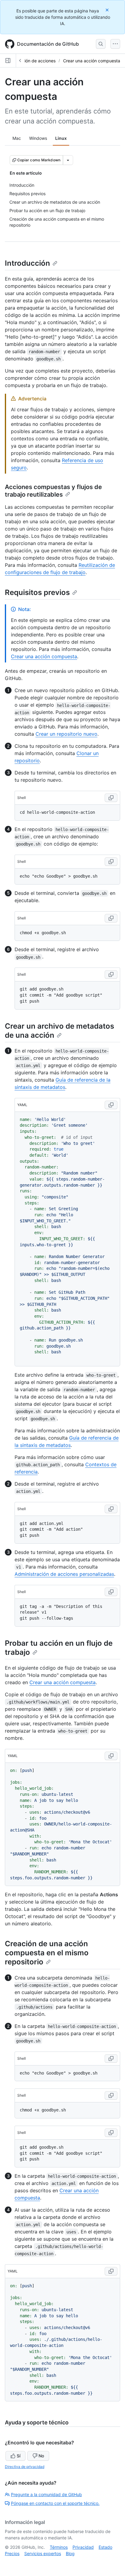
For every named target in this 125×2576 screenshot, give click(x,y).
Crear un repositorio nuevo (66, 734)
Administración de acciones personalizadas (64, 1574)
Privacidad (83, 2547)
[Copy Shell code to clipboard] (111, 798)
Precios (12, 2553)
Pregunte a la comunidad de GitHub (46, 2494)
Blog (70, 2553)
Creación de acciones (34, 61)
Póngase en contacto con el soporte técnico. (55, 2503)
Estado (105, 2547)
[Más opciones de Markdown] (68, 160)
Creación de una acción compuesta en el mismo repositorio (47, 1953)
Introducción (27, 263)
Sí (19, 2456)
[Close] (108, 10)
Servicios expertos (43, 2553)
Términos (59, 2547)
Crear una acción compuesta (92, 61)
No (41, 2456)
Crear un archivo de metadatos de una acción (59, 1031)
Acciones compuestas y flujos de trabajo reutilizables (53, 491)
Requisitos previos (37, 592)
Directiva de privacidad (25, 2467)
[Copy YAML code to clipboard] (111, 1105)
